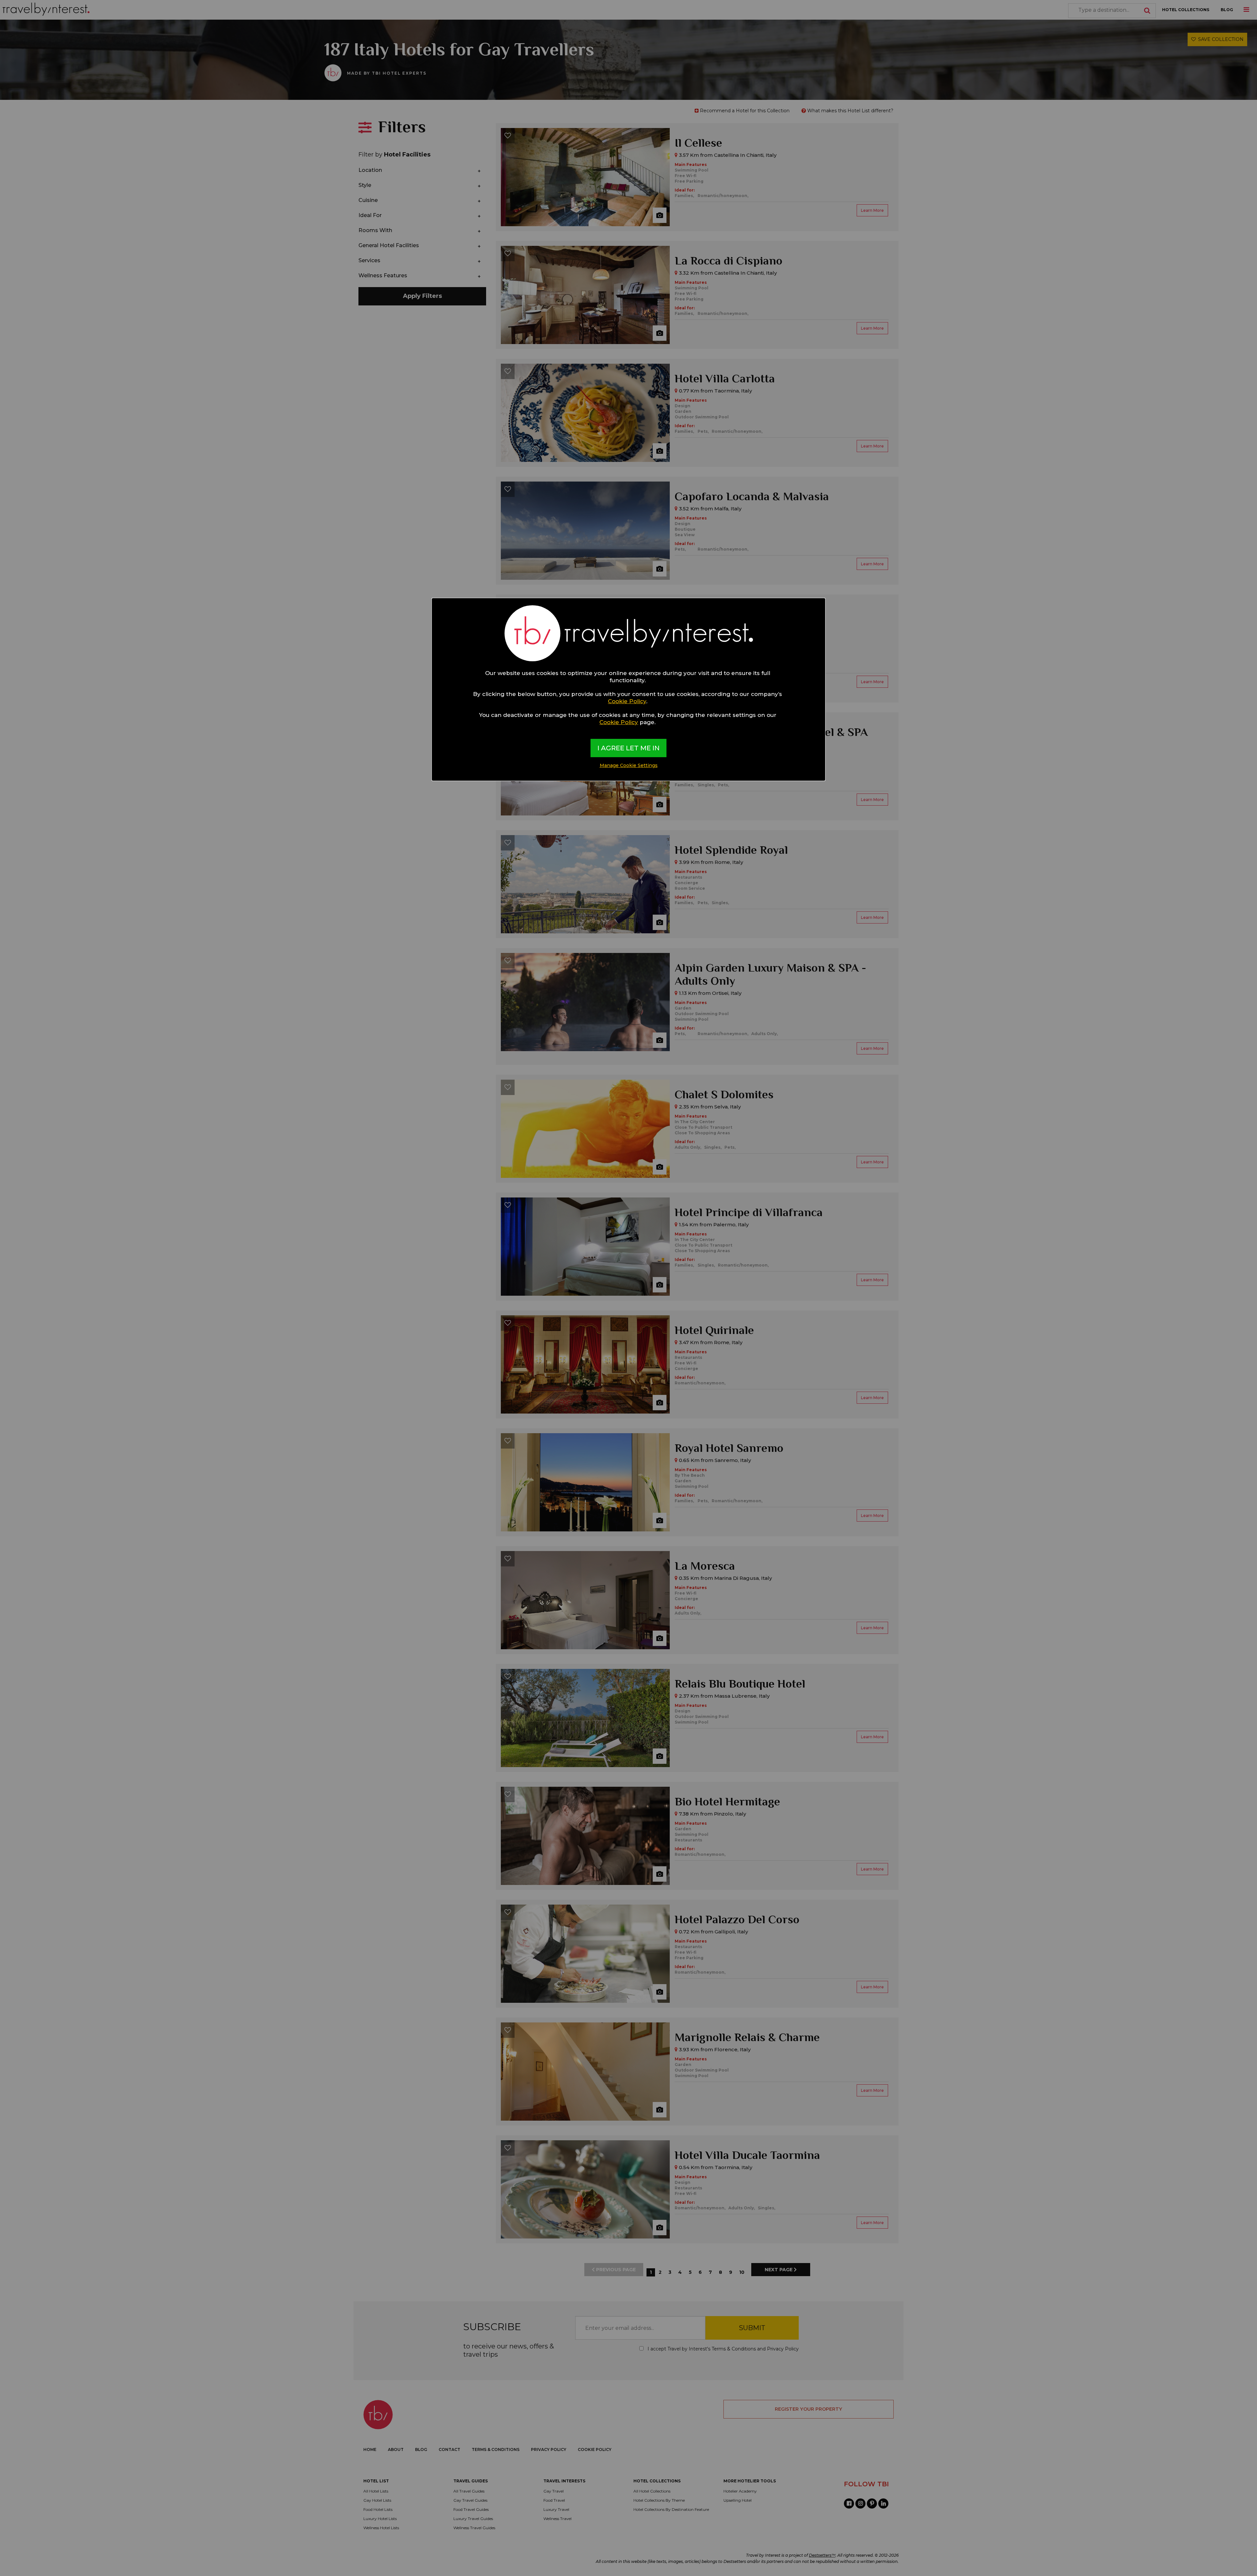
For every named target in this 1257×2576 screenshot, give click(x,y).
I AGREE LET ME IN (628, 748)
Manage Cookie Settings (629, 765)
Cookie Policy (627, 701)
